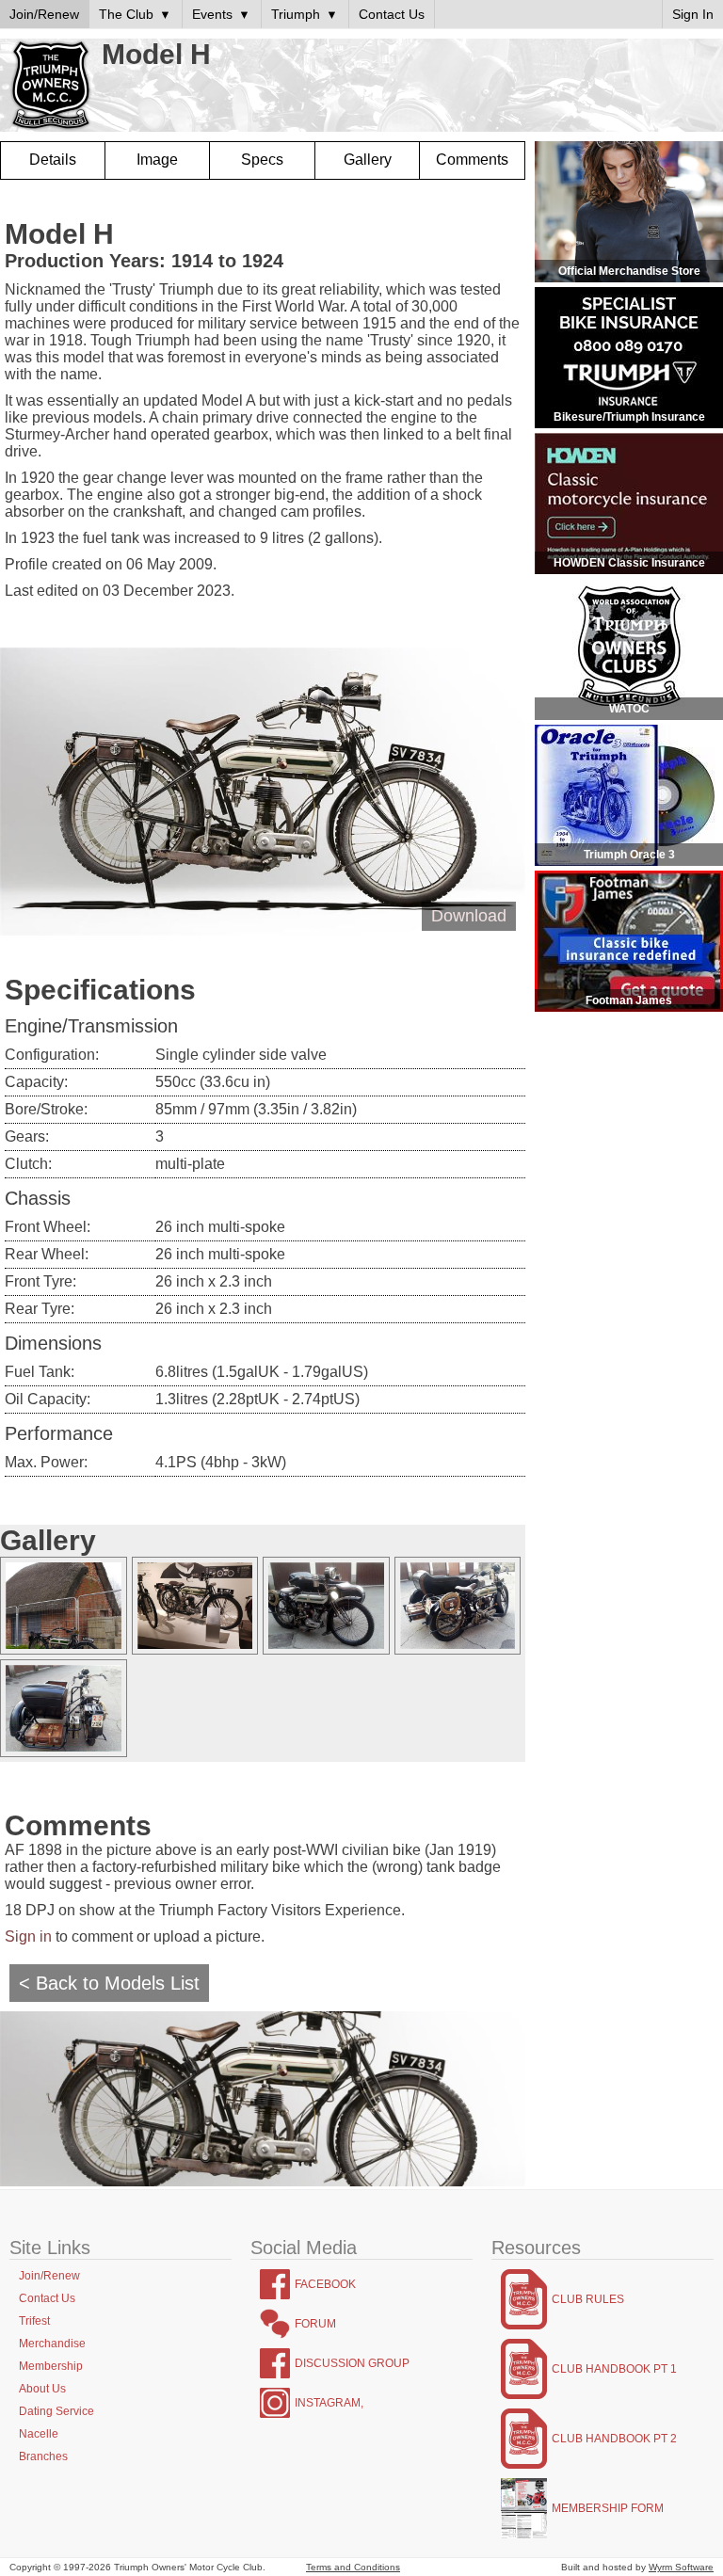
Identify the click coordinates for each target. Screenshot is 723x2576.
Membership (51, 2366)
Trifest (34, 2321)
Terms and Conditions (353, 2567)
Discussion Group (352, 2363)
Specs (262, 160)
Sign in (28, 1936)
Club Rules (588, 2299)
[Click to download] (66, 1606)
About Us (42, 2389)
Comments (472, 160)
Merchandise (52, 2344)
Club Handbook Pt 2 (614, 2439)
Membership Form (608, 2508)
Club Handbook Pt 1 (614, 2369)
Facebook (325, 2284)
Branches (43, 2456)
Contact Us (47, 2298)
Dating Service (56, 2411)
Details (53, 160)
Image (157, 160)
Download (469, 916)
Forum (315, 2324)
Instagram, (329, 2403)
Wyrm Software (681, 2567)
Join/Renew (49, 2276)
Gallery (368, 160)
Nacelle (39, 2434)
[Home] (51, 87)
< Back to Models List (109, 1983)
